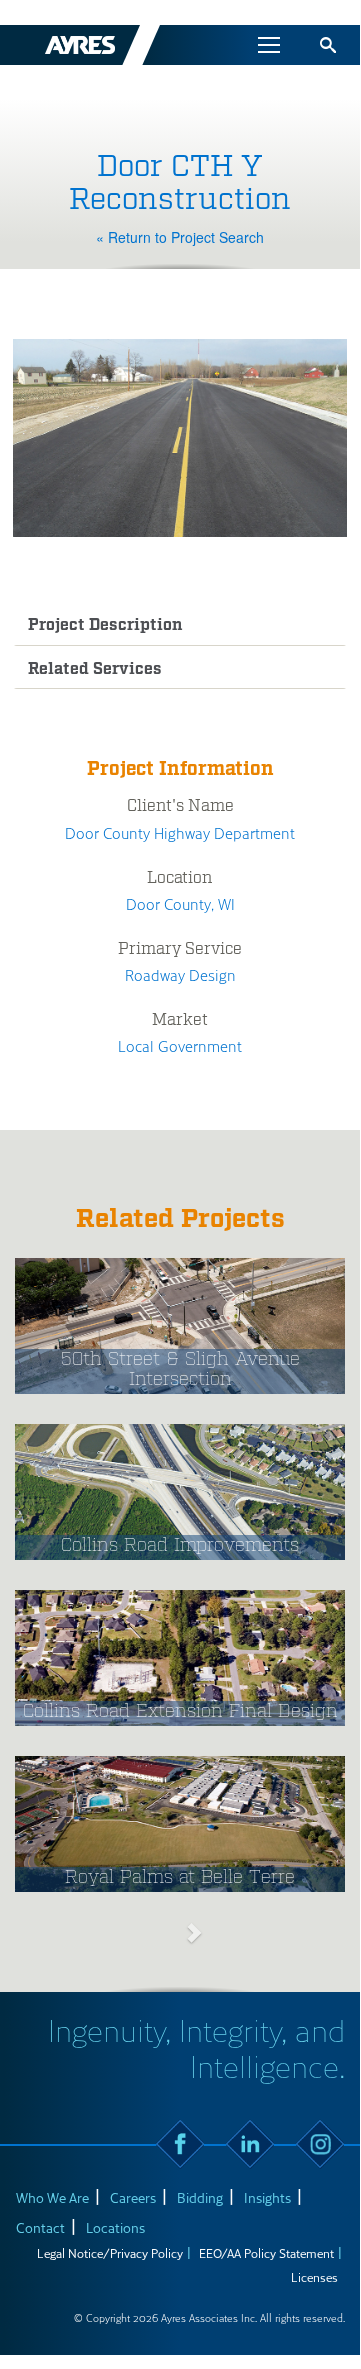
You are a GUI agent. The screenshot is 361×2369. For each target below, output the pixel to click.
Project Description (105, 625)
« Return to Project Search (180, 237)
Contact (40, 2227)
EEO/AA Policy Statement (266, 2253)
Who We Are (52, 2197)
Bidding (200, 2197)
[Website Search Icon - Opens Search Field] (328, 45)
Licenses (314, 2277)
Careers (133, 2197)
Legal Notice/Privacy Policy (110, 2253)
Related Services (95, 669)
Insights (267, 2197)
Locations (115, 2227)
